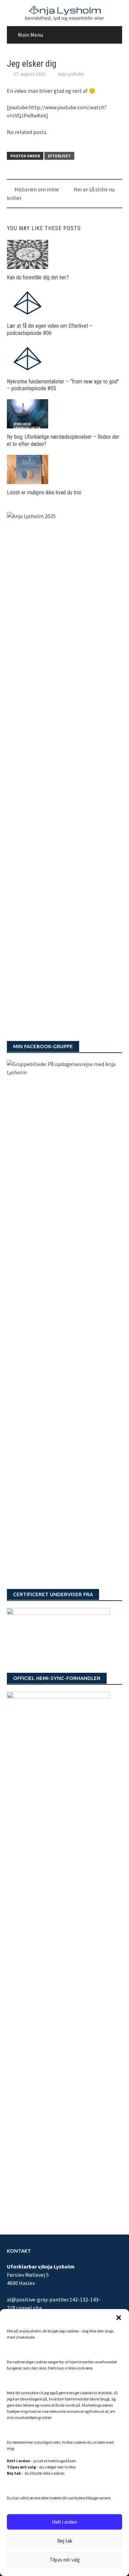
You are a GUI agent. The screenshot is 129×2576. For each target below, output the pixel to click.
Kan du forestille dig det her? (38, 277)
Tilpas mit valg (65, 2560)
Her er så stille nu (94, 189)
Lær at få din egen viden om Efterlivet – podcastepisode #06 (50, 329)
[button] (119, 2318)
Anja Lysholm (71, 74)
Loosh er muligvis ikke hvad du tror (44, 492)
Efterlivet (59, 156)
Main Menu (30, 35)
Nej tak (65, 2541)
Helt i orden (64, 2522)
